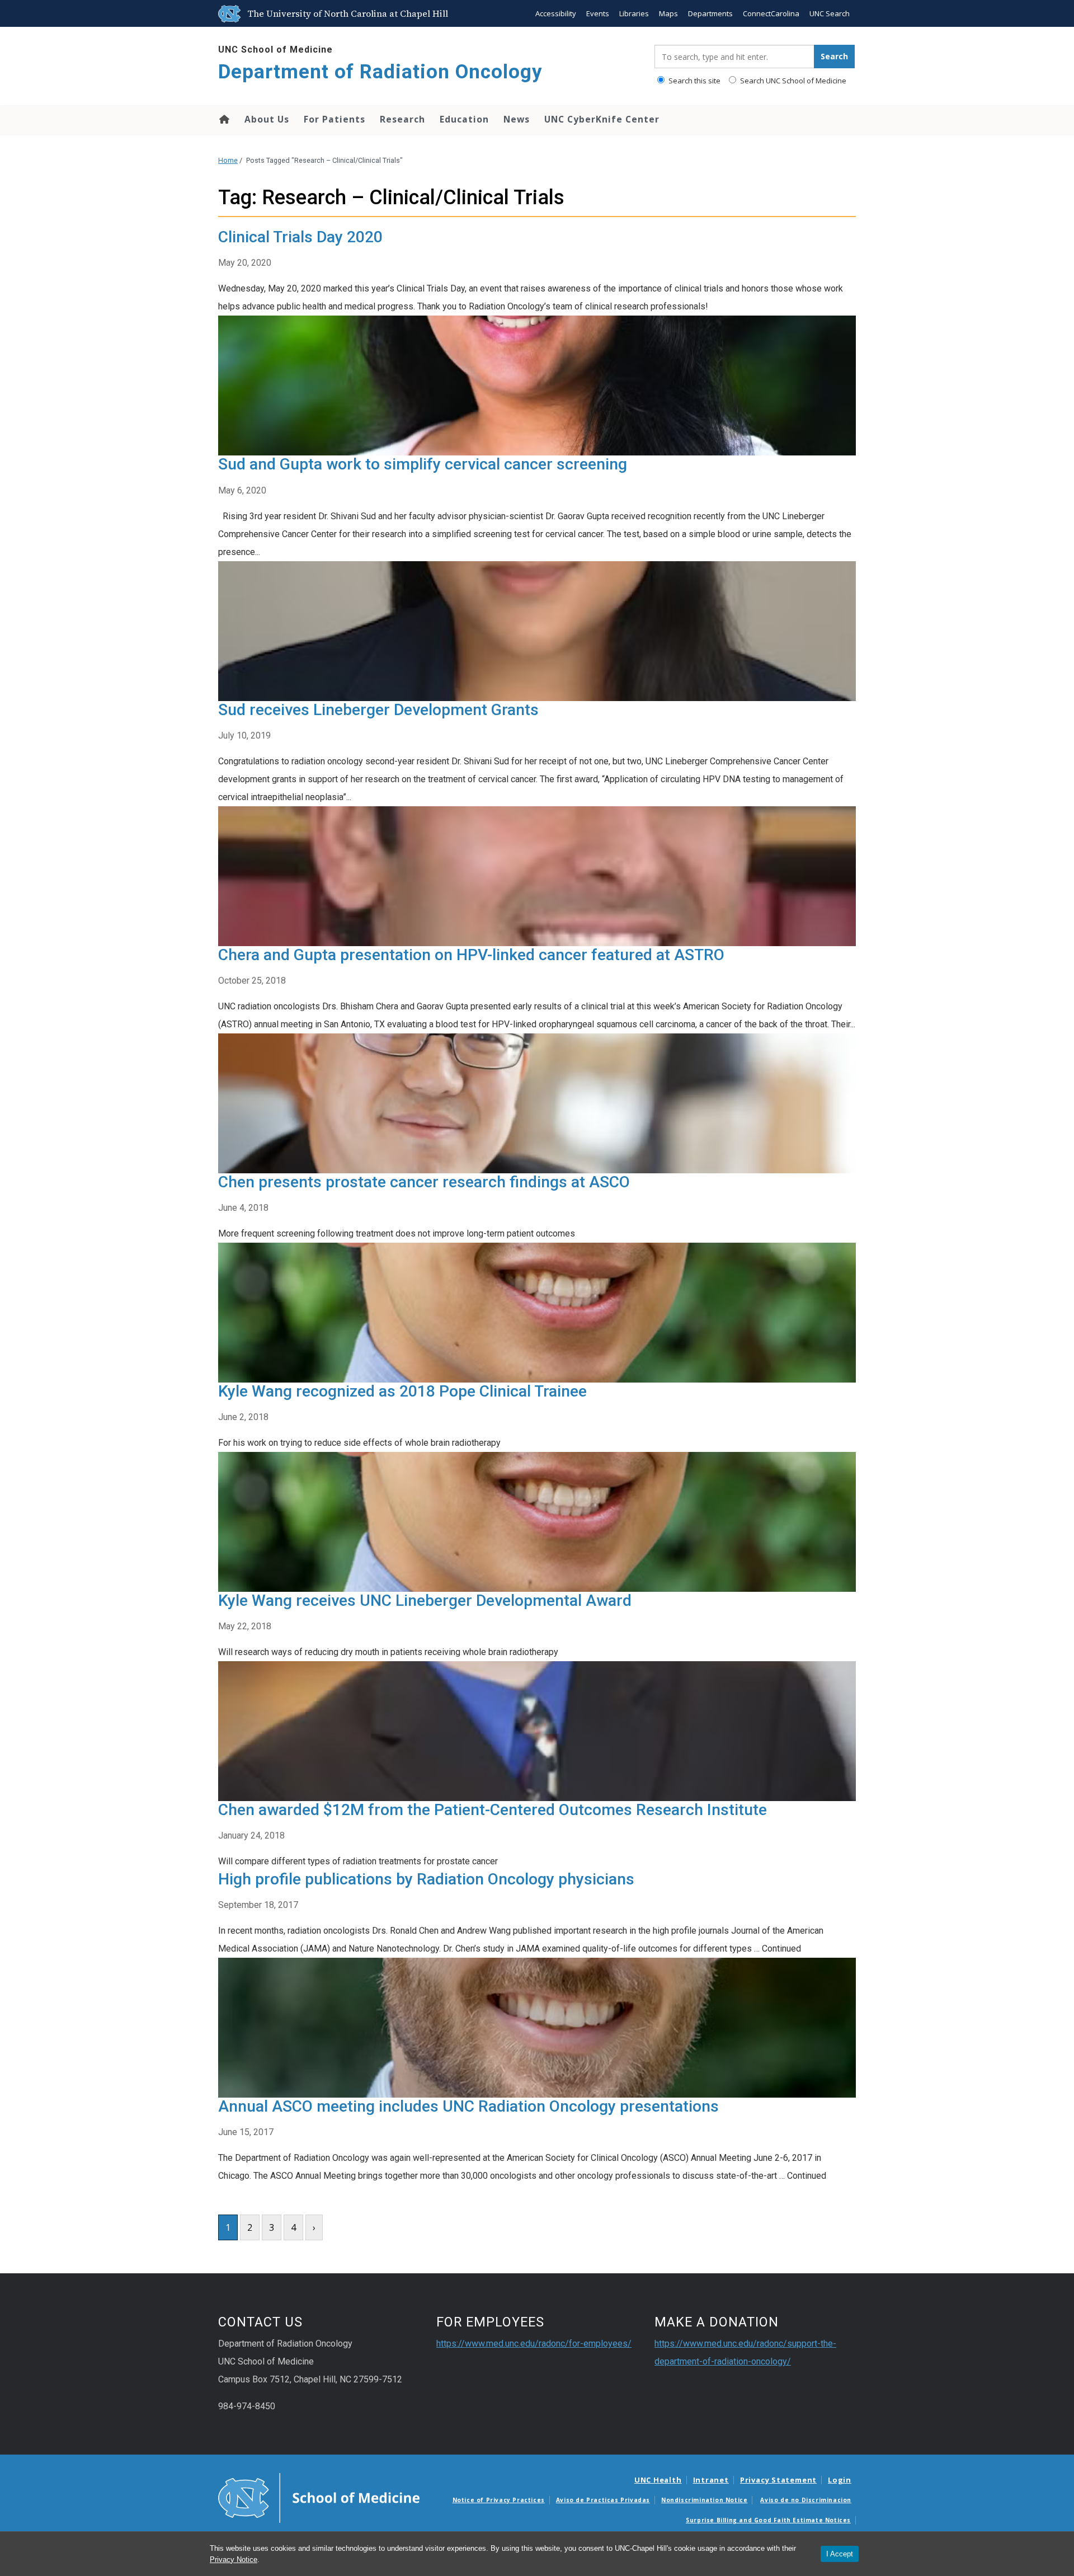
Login (840, 2480)
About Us (267, 119)
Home (223, 119)
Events (598, 13)
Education (464, 119)
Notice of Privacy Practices (499, 2500)
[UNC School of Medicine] (319, 2497)
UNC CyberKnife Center (602, 119)
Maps (668, 13)
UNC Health (658, 2480)
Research (402, 119)
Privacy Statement (778, 2480)
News (517, 119)
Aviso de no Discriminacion (806, 2500)
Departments (710, 13)
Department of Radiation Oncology (380, 72)
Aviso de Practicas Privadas (603, 2500)
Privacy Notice (234, 2559)
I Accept (840, 2554)
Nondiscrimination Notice (704, 2500)
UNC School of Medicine (275, 50)
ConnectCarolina (771, 13)
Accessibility (556, 13)
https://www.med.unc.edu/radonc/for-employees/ (534, 2344)
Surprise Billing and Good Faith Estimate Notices (768, 2520)
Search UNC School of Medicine (792, 81)
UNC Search (830, 13)
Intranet (711, 2480)
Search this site (694, 81)
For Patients (335, 119)
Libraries (634, 13)
